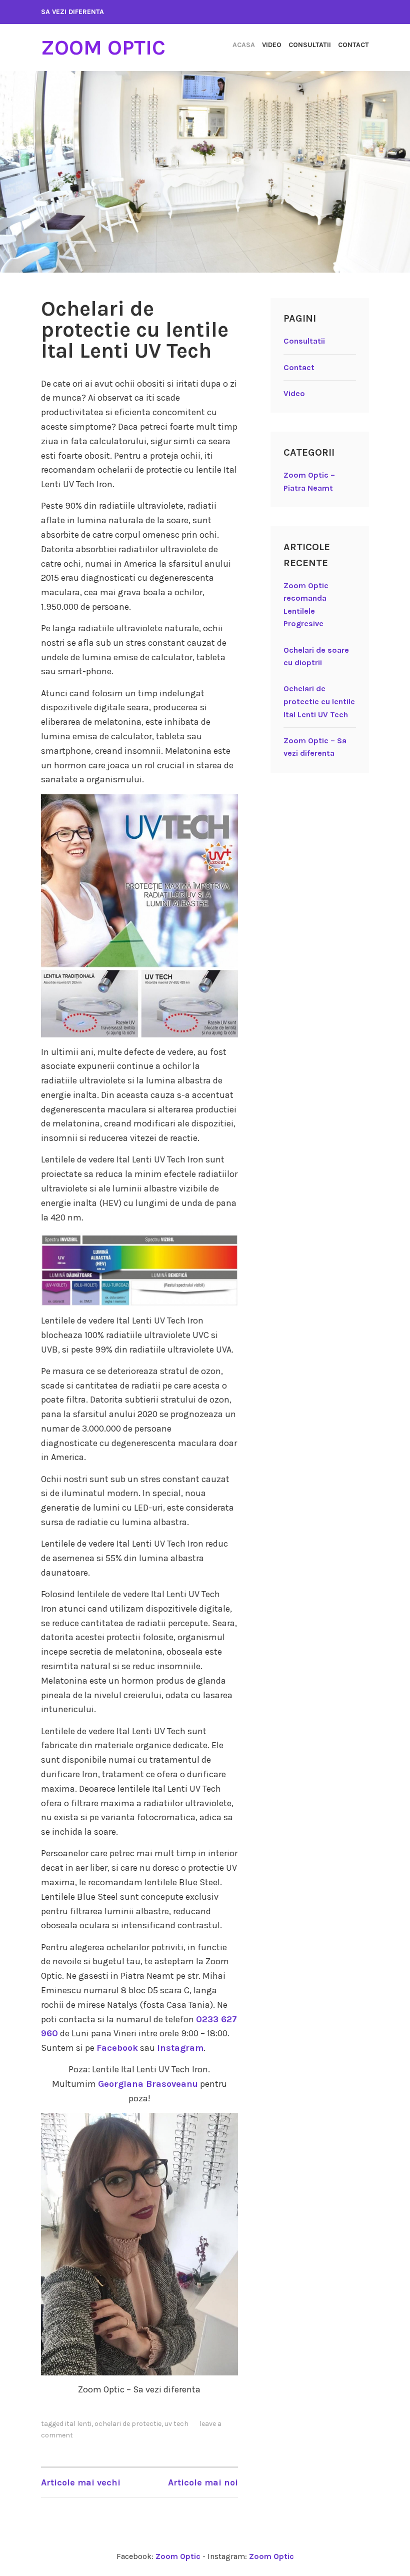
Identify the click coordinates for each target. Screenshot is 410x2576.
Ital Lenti (78, 2424)
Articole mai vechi (81, 2482)
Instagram (180, 2048)
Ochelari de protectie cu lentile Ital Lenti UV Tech (135, 330)
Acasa (244, 45)
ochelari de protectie (128, 2424)
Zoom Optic (103, 48)
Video (272, 45)
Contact (353, 45)
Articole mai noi (203, 2482)
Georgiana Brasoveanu (148, 2084)
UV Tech (176, 2424)
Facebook (117, 2048)
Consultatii (310, 45)
